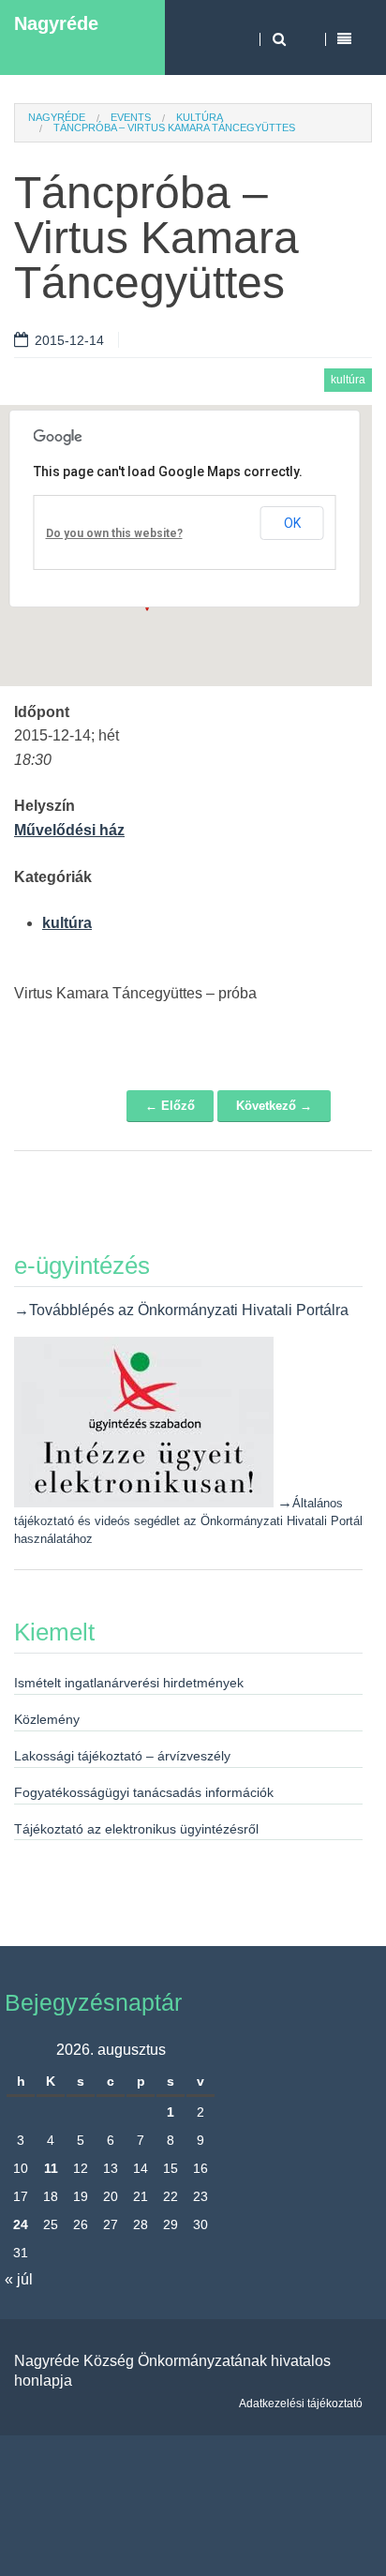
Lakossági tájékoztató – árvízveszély (122, 1756)
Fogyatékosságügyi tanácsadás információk (144, 1792)
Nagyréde (56, 23)
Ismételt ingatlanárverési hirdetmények (129, 1683)
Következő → (274, 1106)
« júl (19, 2279)
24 (21, 2224)
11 (51, 2168)
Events (131, 117)
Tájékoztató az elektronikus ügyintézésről (136, 1829)
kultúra (200, 117)
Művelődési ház (69, 830)
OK (292, 523)
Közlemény (47, 1719)
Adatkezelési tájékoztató (301, 2404)
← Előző (170, 1106)
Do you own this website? (114, 533)
